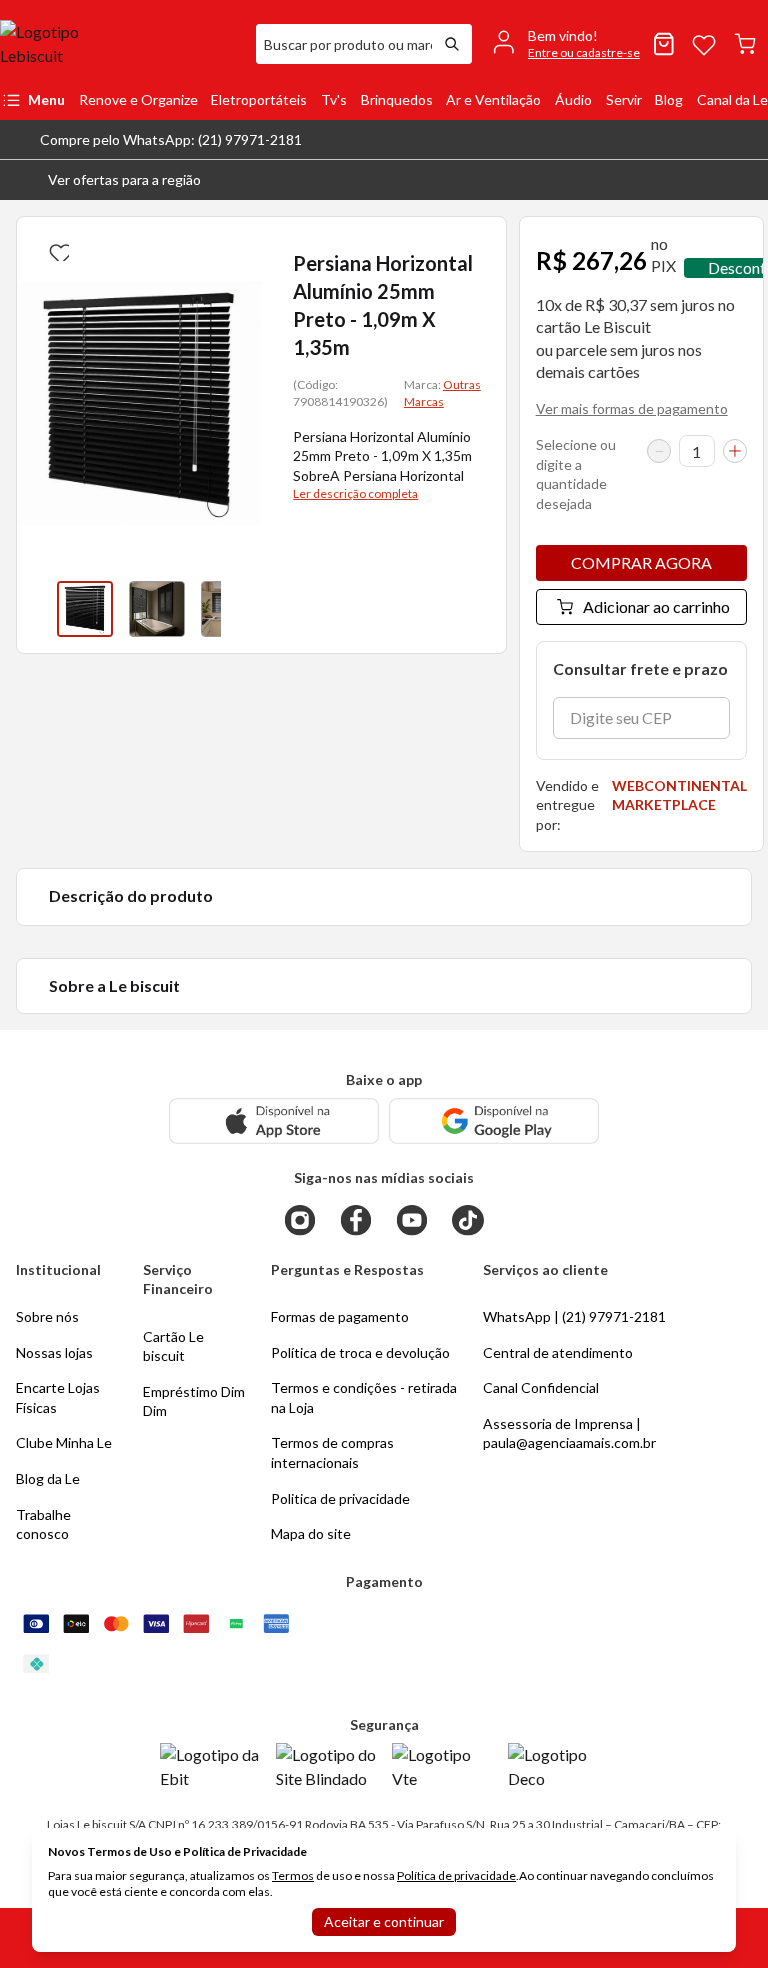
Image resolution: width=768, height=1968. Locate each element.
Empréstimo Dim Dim (194, 1401)
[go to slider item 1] (157, 609)
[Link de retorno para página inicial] (120, 44)
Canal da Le (732, 99)
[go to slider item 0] (85, 609)
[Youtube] (412, 1220)
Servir (624, 99)
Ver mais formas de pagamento (632, 408)
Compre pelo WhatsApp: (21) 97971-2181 (171, 139)
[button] (108, 180)
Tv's (334, 99)
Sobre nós (47, 1316)
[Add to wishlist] (57, 249)
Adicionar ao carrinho (656, 606)
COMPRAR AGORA (641, 562)
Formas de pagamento (340, 1316)
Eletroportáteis (259, 99)
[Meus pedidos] (664, 44)
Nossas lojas (54, 1352)
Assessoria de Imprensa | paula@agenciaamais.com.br (569, 1433)
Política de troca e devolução (360, 1352)
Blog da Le (48, 1478)
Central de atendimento (558, 1352)
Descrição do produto (131, 895)
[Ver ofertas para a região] (744, 180)
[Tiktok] (468, 1220)
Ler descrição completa (355, 493)
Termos (293, 1875)
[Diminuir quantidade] (659, 451)
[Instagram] (300, 1220)
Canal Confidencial (541, 1387)
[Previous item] (37, 609)
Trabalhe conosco (43, 1524)
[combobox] (344, 44)
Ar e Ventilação (493, 99)
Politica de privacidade (340, 1498)
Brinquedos (397, 99)
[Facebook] (356, 1220)
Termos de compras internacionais (332, 1452)
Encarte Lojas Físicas (58, 1397)
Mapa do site (311, 1533)
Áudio (573, 99)
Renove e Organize (138, 99)
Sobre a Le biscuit (114, 985)
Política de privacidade (456, 1875)
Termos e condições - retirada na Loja (364, 1397)
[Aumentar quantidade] (735, 451)
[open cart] (745, 44)
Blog (669, 99)
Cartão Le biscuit (173, 1346)
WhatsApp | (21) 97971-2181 (574, 1316)
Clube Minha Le (64, 1442)
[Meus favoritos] (704, 44)
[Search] (452, 44)
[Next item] (241, 609)
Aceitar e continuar (384, 1921)
